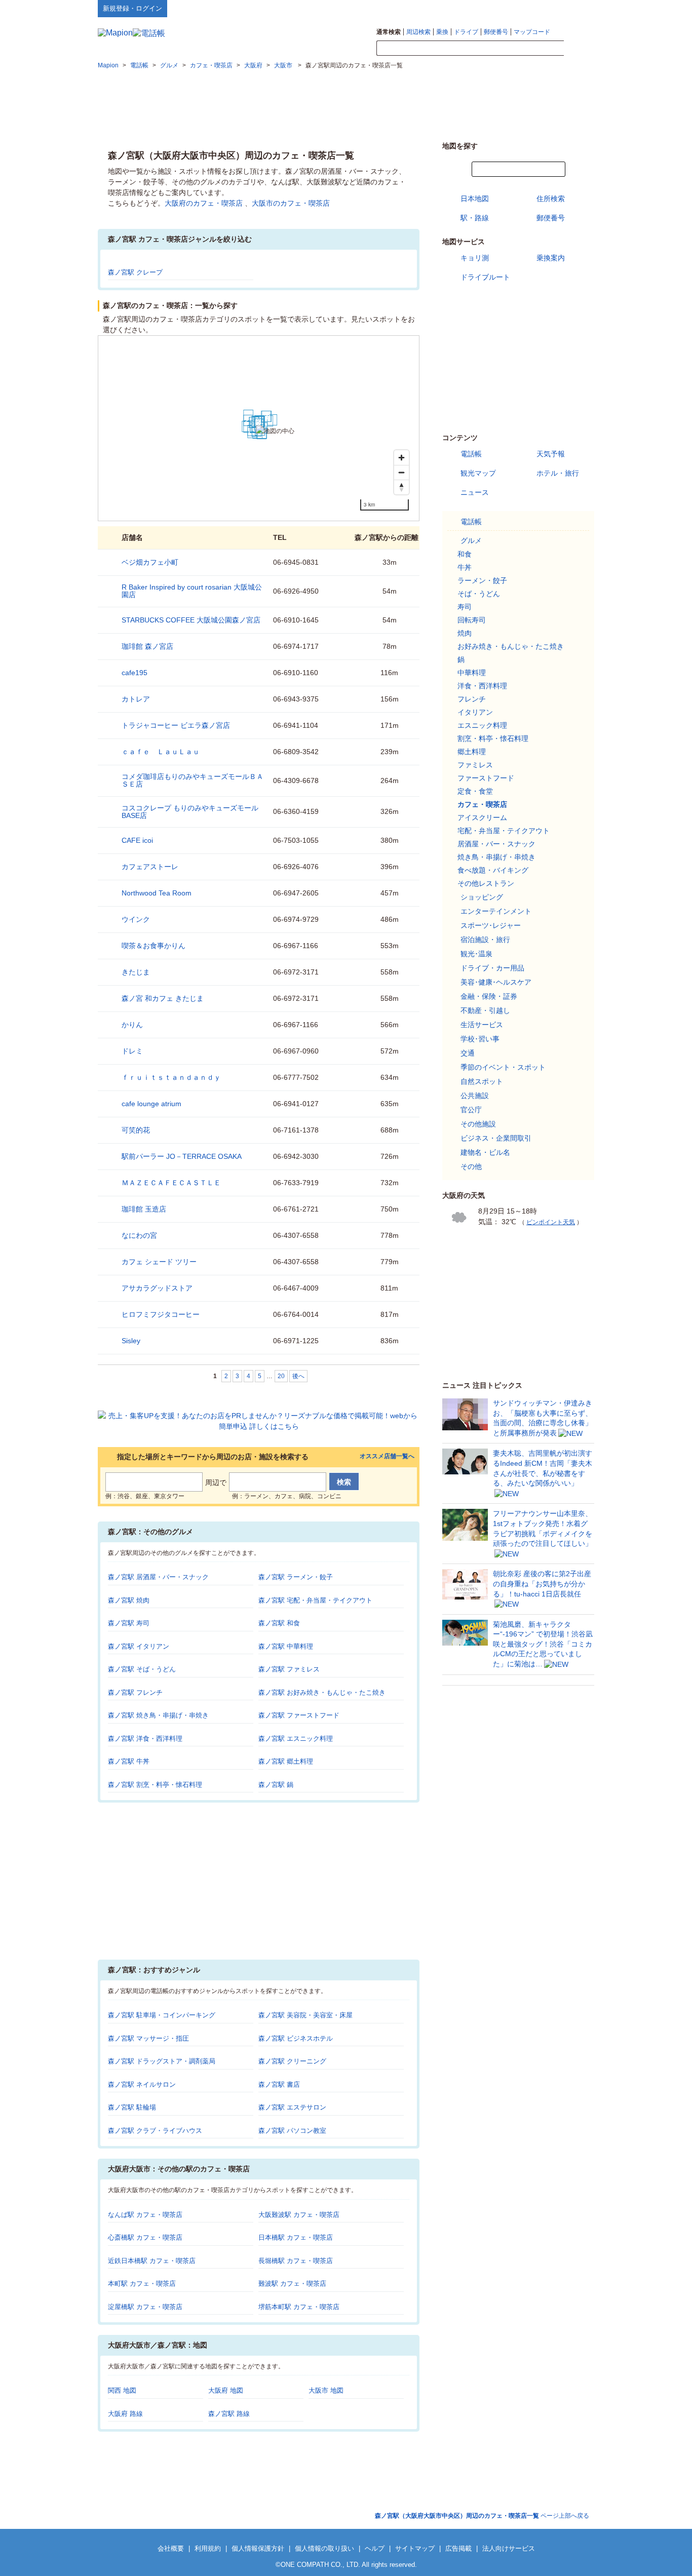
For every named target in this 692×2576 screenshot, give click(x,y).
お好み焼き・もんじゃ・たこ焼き (511, 646)
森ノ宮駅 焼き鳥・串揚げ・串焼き (158, 1715)
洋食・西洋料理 (482, 686)
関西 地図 (122, 2390)
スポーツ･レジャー (491, 925)
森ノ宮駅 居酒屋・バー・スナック (158, 1577)
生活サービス (482, 1025)
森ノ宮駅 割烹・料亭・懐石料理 (155, 1785)
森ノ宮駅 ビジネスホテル (296, 2038)
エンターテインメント (496, 911)
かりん (132, 1025)
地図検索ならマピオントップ (495, 8)
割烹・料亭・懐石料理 (493, 738)
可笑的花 (136, 1130)
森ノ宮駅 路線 (229, 2414)
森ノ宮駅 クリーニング (292, 2061)
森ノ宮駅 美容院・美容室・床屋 (305, 2015)
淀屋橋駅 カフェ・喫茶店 (145, 2307)
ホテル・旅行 (558, 473)
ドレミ (132, 1051)
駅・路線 (475, 218)
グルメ (471, 540)
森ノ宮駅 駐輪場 (132, 2107)
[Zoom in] (401, 458)
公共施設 (475, 1096)
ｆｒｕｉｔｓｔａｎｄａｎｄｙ (171, 1077)
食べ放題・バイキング (493, 870)
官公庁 (471, 1110)
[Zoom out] (401, 472)
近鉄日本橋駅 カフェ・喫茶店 (152, 2261)
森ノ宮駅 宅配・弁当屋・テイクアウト (315, 1600)
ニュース (475, 492)
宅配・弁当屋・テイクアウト (504, 831)
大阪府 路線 (125, 2414)
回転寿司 (472, 620)
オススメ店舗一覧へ (387, 1456)
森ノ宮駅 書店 (279, 2084)
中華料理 (472, 673)
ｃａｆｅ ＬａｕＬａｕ (161, 752)
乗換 (442, 32)
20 (281, 1376)
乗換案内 (551, 258)
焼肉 (465, 633)
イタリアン (475, 712)
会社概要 (171, 2548)
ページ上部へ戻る (482, 2516)
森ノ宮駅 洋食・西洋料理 (145, 1739)
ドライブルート (485, 277)
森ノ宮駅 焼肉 (129, 1600)
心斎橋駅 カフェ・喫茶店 (145, 2237)
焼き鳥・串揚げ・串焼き (496, 857)
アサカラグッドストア (157, 1288)
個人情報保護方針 (258, 2548)
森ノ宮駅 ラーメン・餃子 (296, 1577)
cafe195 (134, 673)
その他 (471, 1166)
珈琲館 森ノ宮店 (147, 646)
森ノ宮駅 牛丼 (129, 1761)
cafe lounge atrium (151, 1104)
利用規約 (208, 2548)
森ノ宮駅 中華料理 (286, 1646)
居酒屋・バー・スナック (496, 844)
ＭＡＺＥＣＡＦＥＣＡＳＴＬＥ (171, 1183)
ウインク (136, 919)
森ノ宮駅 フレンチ (135, 1692)
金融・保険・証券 (489, 996)
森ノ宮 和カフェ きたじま (163, 998)
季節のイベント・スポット (503, 1067)
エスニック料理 (482, 725)
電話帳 (471, 454)
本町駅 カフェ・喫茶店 (142, 2284)
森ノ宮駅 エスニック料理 (296, 1739)
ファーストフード (486, 778)
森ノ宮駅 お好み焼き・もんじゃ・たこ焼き (322, 1692)
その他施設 (478, 1124)
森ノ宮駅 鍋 (276, 1785)
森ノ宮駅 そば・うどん (142, 1669)
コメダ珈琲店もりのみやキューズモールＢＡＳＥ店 (193, 780)
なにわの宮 (139, 1235)
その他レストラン (486, 883)
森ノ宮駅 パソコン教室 (292, 2131)
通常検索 (389, 32)
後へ (298, 1376)
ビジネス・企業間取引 (496, 1138)
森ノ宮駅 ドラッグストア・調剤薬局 (162, 2061)
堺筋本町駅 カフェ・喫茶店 (299, 2307)
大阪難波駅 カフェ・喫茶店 (299, 2215)
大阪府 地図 (226, 2390)
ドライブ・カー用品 (492, 968)
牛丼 (465, 567)
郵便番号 (496, 32)
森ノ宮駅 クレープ (135, 272)
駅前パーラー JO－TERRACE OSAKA (182, 1156)
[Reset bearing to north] (401, 487)
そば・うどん (479, 594)
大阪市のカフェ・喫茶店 (291, 203)
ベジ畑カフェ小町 (150, 562)
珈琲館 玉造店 (144, 1209)
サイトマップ (578, 8)
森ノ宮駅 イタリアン (139, 1646)
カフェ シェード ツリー (159, 1262)
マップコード (532, 32)
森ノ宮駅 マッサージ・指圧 (148, 2038)
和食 (465, 554)
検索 (579, 49)
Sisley (131, 1341)
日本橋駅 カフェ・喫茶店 (296, 2237)
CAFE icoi (137, 840)
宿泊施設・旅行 (485, 940)
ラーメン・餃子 (482, 580)
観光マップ (478, 473)
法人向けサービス (509, 2548)
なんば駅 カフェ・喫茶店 (145, 2215)
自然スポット (482, 1081)
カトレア (136, 699)
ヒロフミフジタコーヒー (161, 1314)
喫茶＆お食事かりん (153, 946)
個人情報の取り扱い (324, 2548)
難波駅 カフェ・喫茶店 (292, 2284)
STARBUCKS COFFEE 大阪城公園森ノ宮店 (191, 620)
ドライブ (466, 32)
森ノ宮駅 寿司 (129, 1623)
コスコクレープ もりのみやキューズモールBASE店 (190, 812)
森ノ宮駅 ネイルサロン (142, 2084)
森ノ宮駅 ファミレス (289, 1669)
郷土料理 (472, 752)
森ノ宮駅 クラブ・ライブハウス (155, 2131)
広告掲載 (458, 2548)
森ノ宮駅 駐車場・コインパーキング (162, 2015)
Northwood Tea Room (157, 893)
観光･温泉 (476, 954)
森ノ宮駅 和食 (279, 1623)
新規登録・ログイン (132, 8)
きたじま (136, 972)
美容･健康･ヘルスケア (496, 982)
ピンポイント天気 (551, 1222)
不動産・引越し (485, 1010)
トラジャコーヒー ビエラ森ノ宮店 (176, 725)
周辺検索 (418, 32)
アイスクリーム (482, 817)
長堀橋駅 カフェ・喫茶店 (296, 2261)
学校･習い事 (480, 1039)
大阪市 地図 (326, 2390)
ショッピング (482, 897)
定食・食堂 (475, 791)
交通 (468, 1053)
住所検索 (551, 199)
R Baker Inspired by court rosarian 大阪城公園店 (192, 591)
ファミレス (475, 765)
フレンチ (472, 699)
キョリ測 (475, 258)
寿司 (465, 607)
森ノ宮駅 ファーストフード (299, 1715)
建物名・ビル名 (485, 1152)
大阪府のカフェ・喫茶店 (204, 203)
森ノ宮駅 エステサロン (292, 2107)
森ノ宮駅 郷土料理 (286, 1761)
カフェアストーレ (150, 867)
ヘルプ (546, 8)
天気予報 (551, 454)
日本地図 (475, 199)
